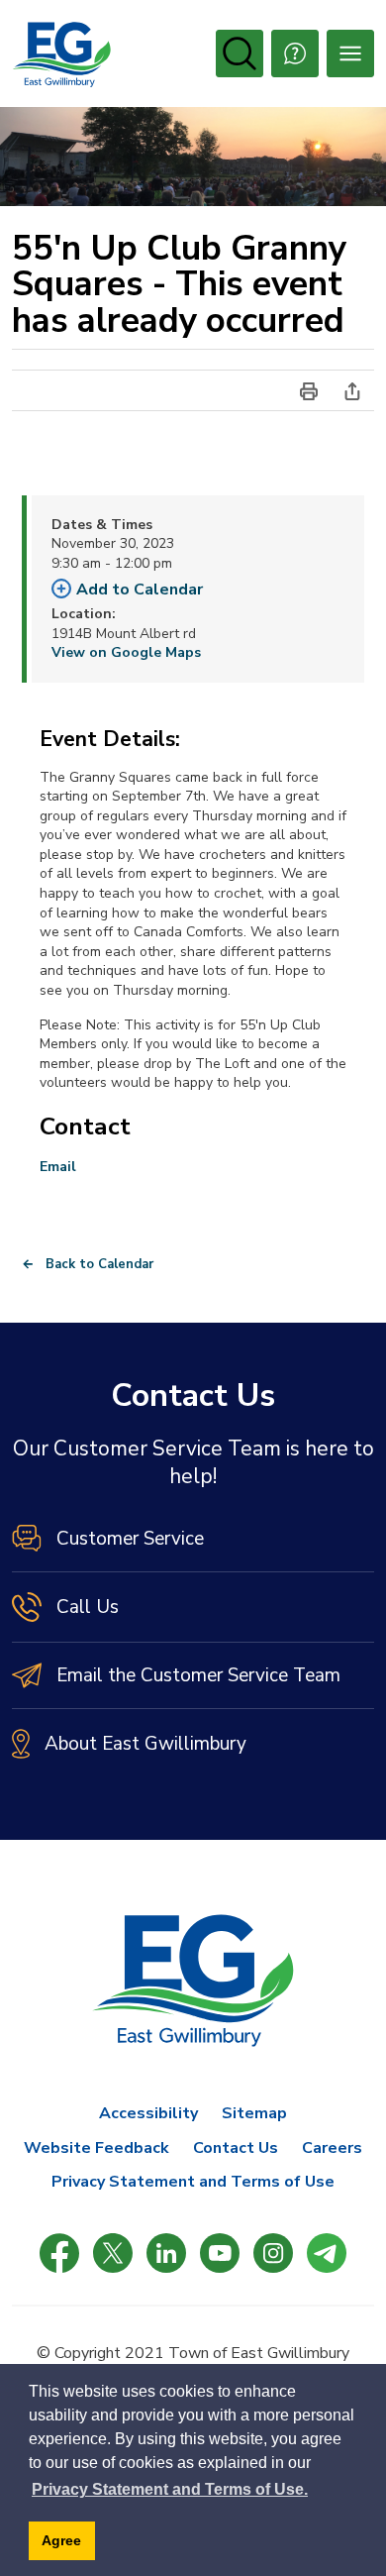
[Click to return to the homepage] (61, 54)
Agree (61, 2540)
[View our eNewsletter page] (327, 2253)
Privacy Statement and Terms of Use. (170, 2489)
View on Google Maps (126, 652)
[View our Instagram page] (273, 2253)
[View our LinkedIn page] (166, 2253)
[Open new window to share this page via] (352, 390)
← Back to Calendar (88, 1264)
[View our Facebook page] (59, 2253)
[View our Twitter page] (113, 2253)
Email (58, 1167)
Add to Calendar (140, 590)
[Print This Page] (309, 390)
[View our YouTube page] (220, 2253)
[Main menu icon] (350, 54)
